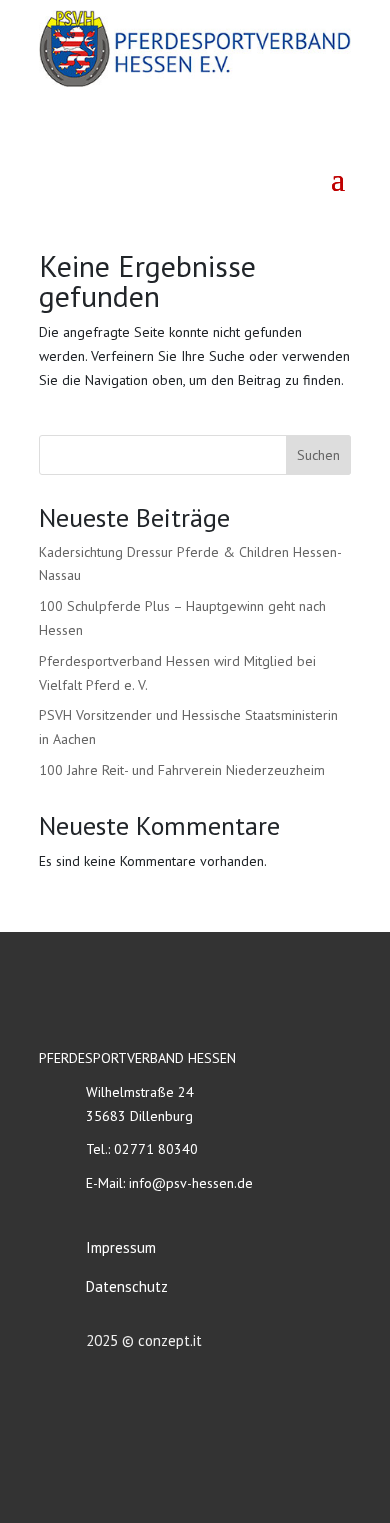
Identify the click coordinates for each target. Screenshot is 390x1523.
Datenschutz (127, 1286)
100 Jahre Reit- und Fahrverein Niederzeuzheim (182, 770)
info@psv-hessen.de (191, 1183)
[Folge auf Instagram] (289, 135)
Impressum (121, 1247)
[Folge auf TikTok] (333, 135)
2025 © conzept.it (144, 1340)
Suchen (318, 455)
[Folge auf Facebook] (245, 135)
